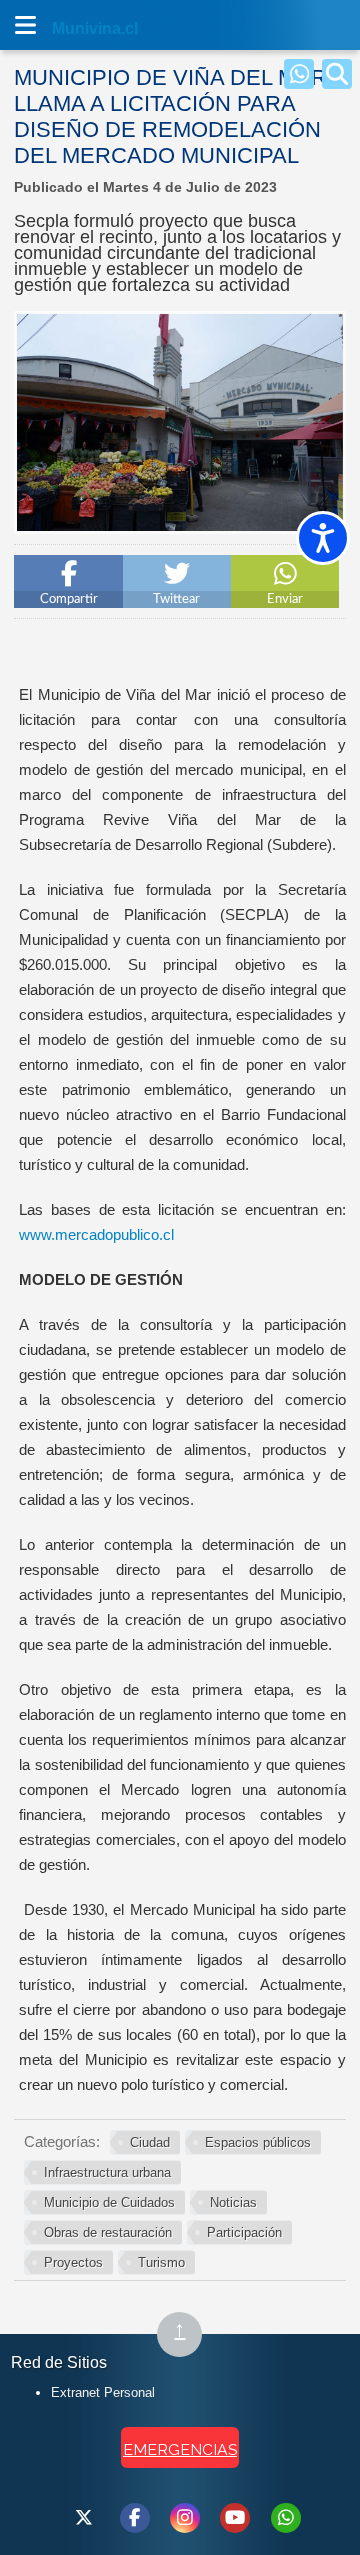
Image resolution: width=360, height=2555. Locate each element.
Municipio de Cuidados (109, 2202)
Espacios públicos (258, 2142)
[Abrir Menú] (25, 25)
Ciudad (150, 2142)
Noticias (233, 2202)
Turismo (161, 2262)
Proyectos (73, 2262)
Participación (244, 2232)
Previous (36, 504)
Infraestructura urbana (107, 2172)
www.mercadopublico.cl (96, 1234)
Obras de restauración (108, 2232)
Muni (72, 28)
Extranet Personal (103, 2392)
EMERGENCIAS (180, 2449)
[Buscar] (337, 74)
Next (323, 504)
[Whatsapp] (299, 74)
